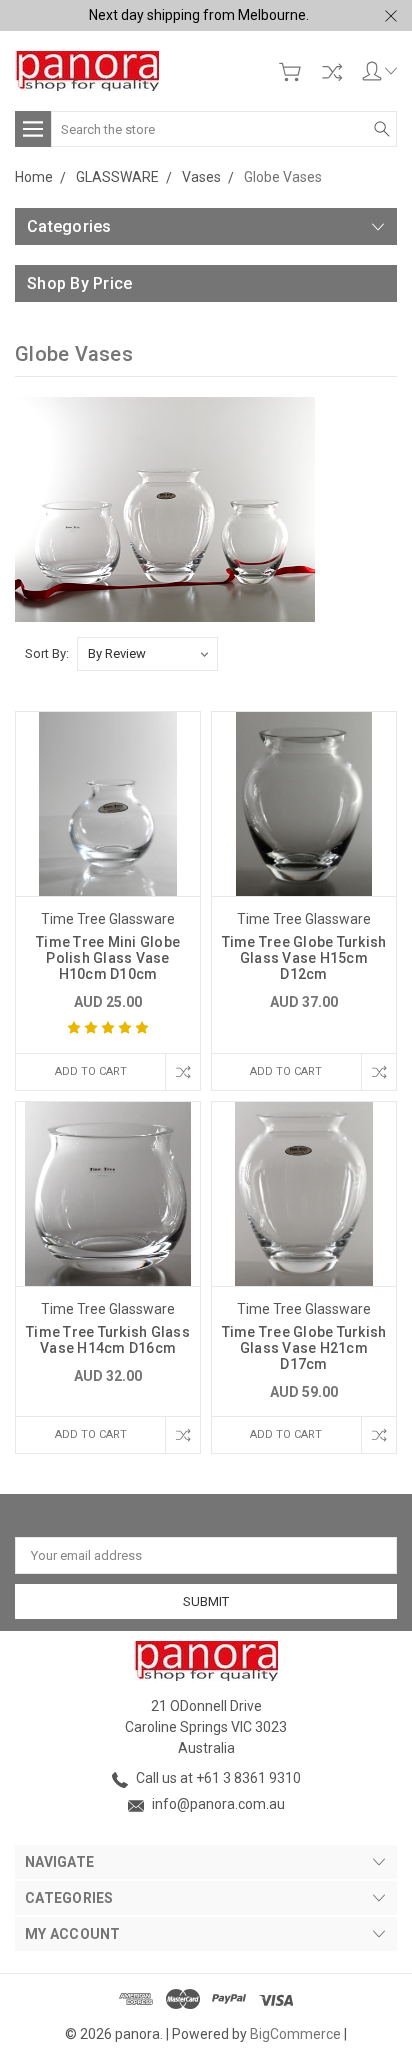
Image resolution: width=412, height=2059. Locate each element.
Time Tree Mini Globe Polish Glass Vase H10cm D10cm (108, 958)
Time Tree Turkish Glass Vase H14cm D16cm (108, 1340)
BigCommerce (295, 2034)
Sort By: (47, 653)
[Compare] (332, 72)
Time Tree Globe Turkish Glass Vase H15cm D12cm (304, 958)
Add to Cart (91, 1071)
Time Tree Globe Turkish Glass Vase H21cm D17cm (304, 1348)
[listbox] (147, 654)
